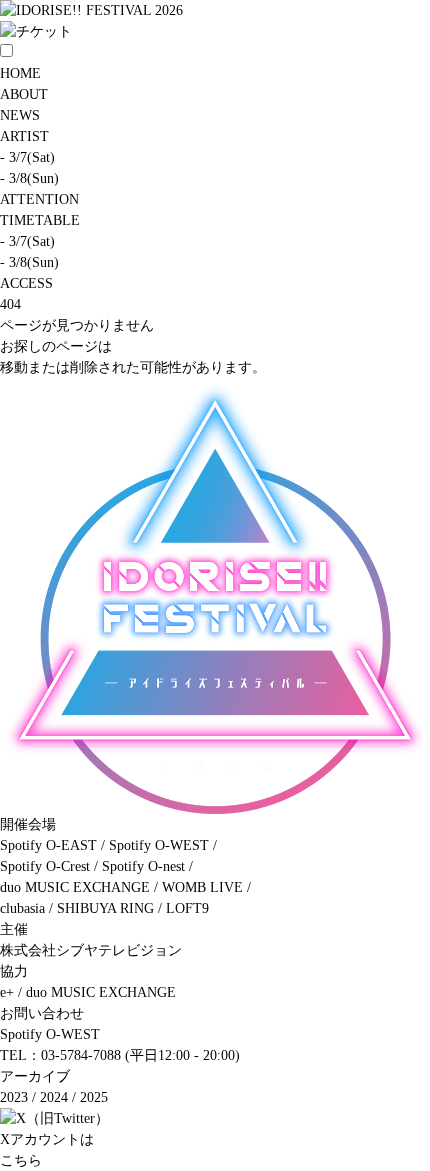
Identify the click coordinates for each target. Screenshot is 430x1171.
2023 (14, 1097)
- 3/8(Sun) (29, 178)
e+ (7, 992)
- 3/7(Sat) (27, 157)
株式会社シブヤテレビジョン (91, 950)
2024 (54, 1097)
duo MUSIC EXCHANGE (101, 992)
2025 (94, 1097)
